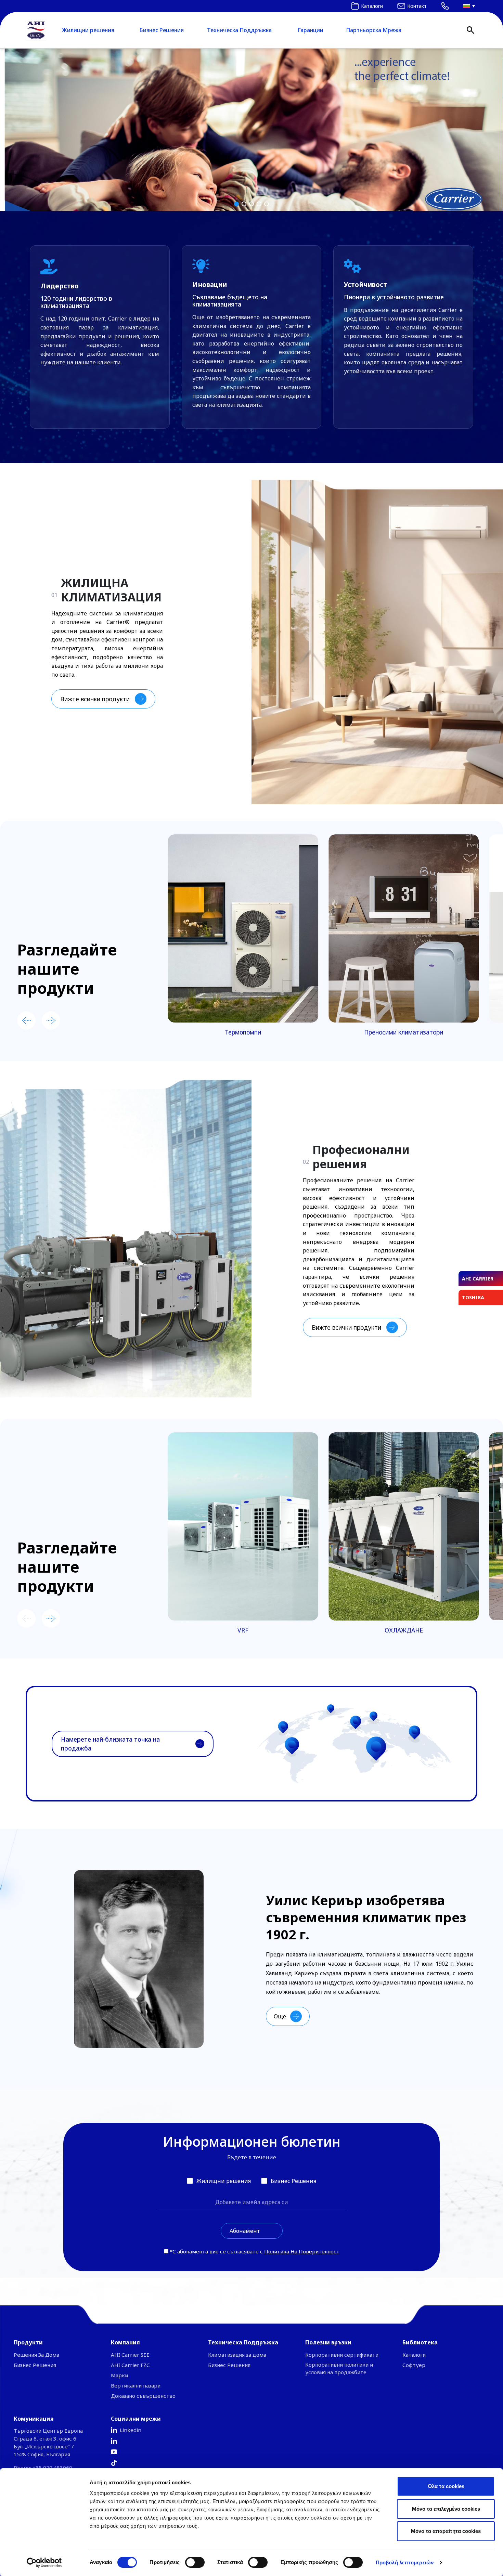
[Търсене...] (470, 30)
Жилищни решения (88, 30)
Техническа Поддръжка (239, 30)
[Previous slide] (26, 1020)
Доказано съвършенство (143, 2396)
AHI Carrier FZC (130, 2365)
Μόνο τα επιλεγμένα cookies (446, 2509)
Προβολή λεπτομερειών (405, 2562)
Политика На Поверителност (302, 2251)
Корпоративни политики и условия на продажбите (339, 2368)
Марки (119, 2375)
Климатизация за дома (237, 2355)
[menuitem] (467, 6)
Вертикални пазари (136, 2385)
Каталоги (414, 2355)
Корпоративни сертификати (342, 2355)
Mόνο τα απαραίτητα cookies (446, 2531)
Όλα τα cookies (446, 2486)
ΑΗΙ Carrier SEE (130, 2355)
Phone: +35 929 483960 (43, 2468)
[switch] (195, 2562)
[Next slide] (51, 1020)
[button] (251, 130)
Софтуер (414, 2365)
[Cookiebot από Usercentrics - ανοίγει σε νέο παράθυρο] (44, 2563)
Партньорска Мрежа (374, 30)
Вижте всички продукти (95, 699)
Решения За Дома (36, 2355)
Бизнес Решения (162, 30)
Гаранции (311, 30)
